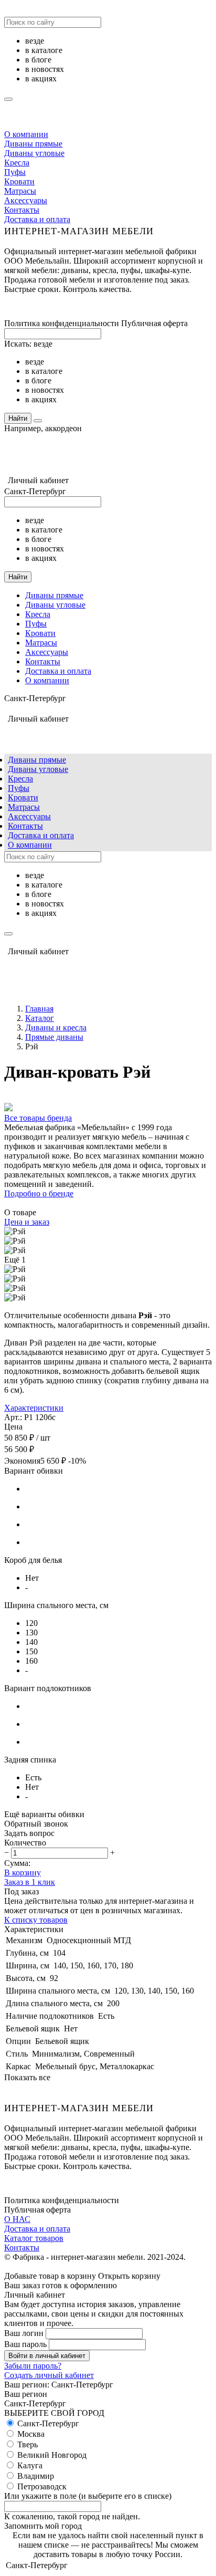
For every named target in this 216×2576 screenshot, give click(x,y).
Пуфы (15, 172)
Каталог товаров (34, 2238)
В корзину (23, 1873)
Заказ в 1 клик (30, 1882)
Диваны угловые (34, 153)
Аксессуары (26, 200)
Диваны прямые (33, 144)
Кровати (19, 181)
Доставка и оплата (37, 219)
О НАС (17, 2219)
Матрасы (20, 191)
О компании (26, 134)
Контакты (22, 210)
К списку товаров (36, 1920)
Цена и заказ (27, 1222)
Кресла (17, 163)
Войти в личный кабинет (47, 2356)
